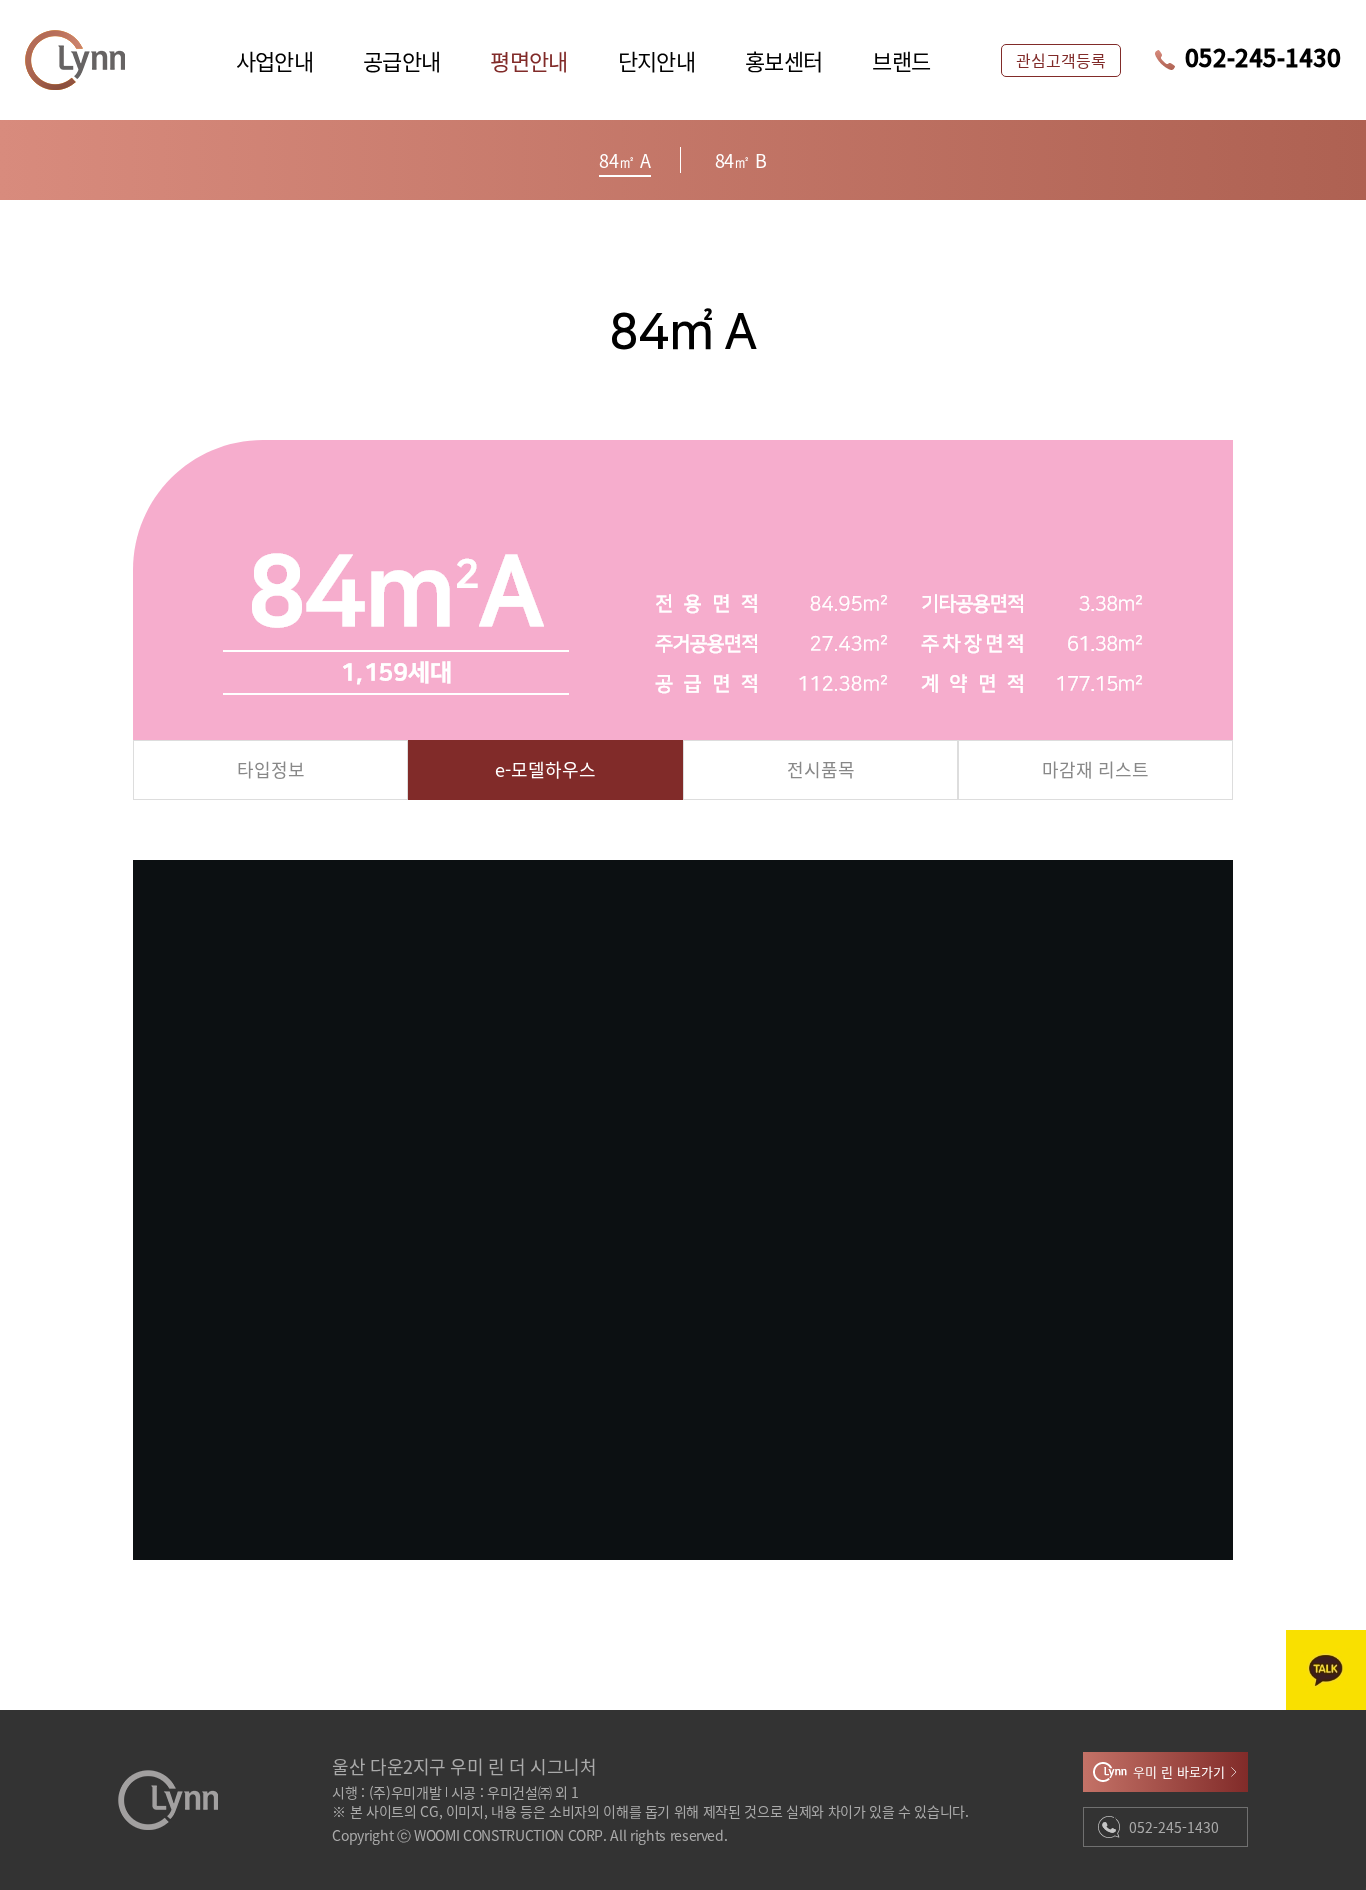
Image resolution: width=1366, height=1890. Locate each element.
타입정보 (271, 769)
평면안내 (528, 60)
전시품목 (821, 769)
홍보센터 (783, 60)
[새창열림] (1326, 1670)
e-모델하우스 (545, 769)
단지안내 (656, 60)
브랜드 (901, 60)
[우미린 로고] (75, 60)
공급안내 (401, 60)
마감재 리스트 (1095, 769)
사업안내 (274, 60)
